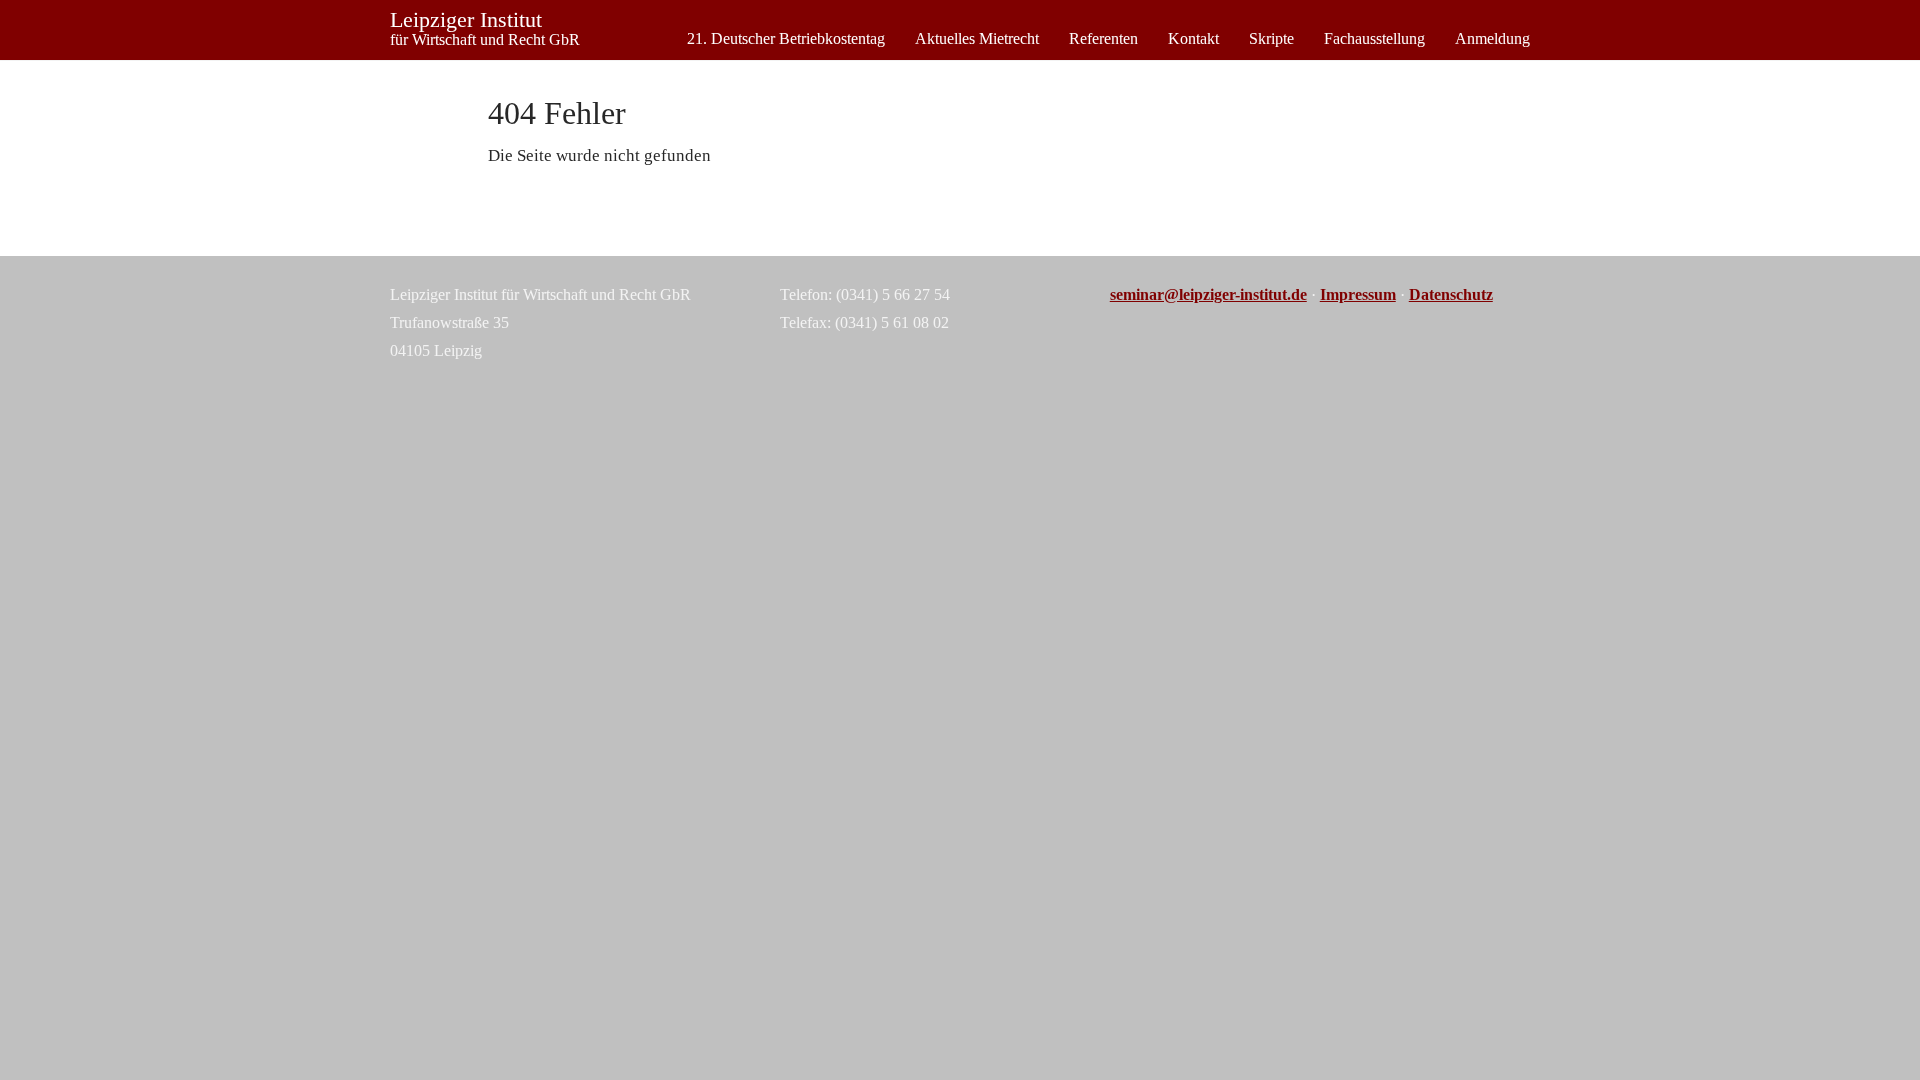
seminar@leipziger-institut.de (1208, 294)
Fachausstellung (1374, 38)
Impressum (1358, 294)
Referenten (1103, 38)
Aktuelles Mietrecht (977, 38)
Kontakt (1193, 38)
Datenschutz (1451, 294)
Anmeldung (1492, 38)
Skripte (1271, 38)
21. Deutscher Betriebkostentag (786, 38)
